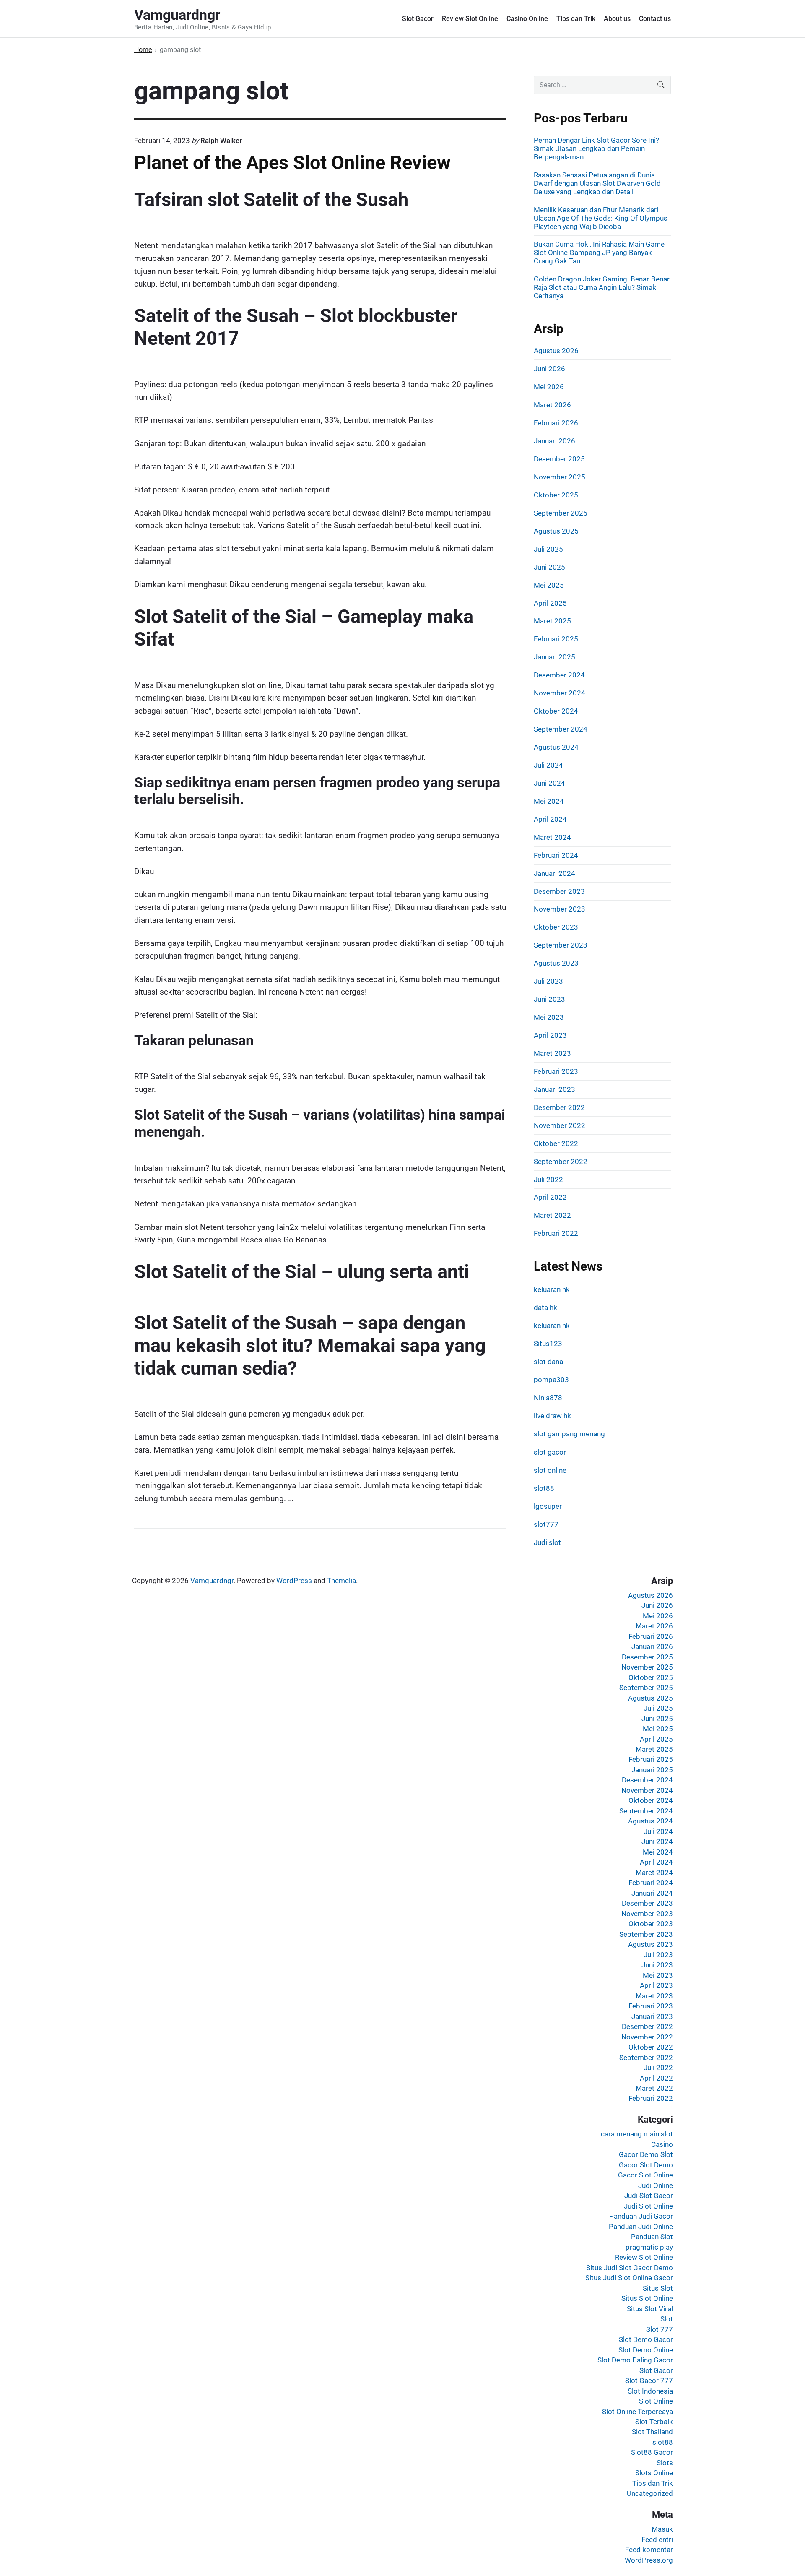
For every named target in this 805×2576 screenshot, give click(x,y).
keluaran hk (552, 1289)
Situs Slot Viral (650, 2309)
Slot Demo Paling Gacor (635, 2360)
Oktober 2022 (556, 1143)
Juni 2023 (549, 999)
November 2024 (560, 693)
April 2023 (550, 1035)
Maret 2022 (552, 1215)
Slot (667, 2319)
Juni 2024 (549, 783)
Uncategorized (650, 2493)
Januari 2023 (554, 1089)
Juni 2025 (549, 567)
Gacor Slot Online (645, 2175)
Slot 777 (660, 2329)
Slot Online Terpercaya (638, 2412)
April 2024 (550, 819)
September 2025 (561, 513)
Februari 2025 (556, 639)
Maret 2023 (552, 1053)
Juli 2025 (548, 549)
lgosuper (548, 1506)
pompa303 (551, 1380)
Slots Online (654, 2473)
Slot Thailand (652, 2432)
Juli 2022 (548, 1180)
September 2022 (561, 1162)
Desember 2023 (559, 891)
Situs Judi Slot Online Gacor (629, 2278)
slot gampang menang (569, 1434)
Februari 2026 (556, 423)
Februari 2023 (556, 1071)
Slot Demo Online (646, 2350)
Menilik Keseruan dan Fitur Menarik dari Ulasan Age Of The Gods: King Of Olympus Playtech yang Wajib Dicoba (601, 218)
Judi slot (547, 1542)
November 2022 (560, 1125)
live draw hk (552, 1416)
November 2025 (560, 477)
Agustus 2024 (556, 747)
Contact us (655, 19)
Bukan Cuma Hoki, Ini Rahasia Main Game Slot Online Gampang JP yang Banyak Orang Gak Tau (599, 253)
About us (617, 19)
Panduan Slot (652, 2237)
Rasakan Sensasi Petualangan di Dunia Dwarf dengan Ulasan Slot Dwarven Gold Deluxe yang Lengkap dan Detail (597, 183)
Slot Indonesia (650, 2391)
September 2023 (561, 945)
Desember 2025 (559, 459)
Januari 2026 (554, 441)
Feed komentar (649, 2550)
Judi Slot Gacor (649, 2196)
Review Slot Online (470, 19)
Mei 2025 (549, 585)
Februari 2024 (556, 855)
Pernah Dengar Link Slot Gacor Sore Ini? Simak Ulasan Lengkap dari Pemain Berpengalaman (596, 148)
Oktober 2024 (556, 711)
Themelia (341, 1581)
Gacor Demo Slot (646, 2154)
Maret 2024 (552, 837)
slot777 (546, 1524)
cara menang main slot (637, 2134)
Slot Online (656, 2401)
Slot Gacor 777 (649, 2381)
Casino (662, 2144)
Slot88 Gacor (652, 2452)
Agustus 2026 (556, 351)
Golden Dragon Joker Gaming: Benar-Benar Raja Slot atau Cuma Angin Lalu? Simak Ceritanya (602, 287)
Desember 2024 (559, 675)
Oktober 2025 (556, 495)
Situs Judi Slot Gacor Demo (630, 2268)
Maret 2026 (552, 405)
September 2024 (561, 729)
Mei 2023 (549, 1017)
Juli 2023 (548, 981)
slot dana (548, 1362)
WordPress (294, 1581)
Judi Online (656, 2185)
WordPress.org (649, 2560)
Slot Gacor (418, 19)
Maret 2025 (552, 621)
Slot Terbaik (654, 2422)
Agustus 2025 (556, 531)
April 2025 (550, 603)
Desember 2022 (559, 1107)
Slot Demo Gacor (646, 2339)
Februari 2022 (556, 1233)
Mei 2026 (549, 387)
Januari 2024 (554, 873)
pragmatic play (649, 2247)
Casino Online (527, 19)
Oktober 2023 (556, 927)
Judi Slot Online (648, 2206)
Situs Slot (658, 2288)
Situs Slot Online (647, 2298)
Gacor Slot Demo (646, 2165)
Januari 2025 (554, 657)
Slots (665, 2463)
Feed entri (657, 2540)
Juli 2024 (548, 765)
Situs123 (548, 1344)
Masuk (662, 2529)
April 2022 (550, 1197)
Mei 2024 (549, 801)
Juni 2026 (549, 369)
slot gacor (550, 1452)
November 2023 (560, 909)
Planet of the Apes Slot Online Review (292, 163)
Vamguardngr (212, 1581)
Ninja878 (548, 1398)
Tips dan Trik (576, 19)
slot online (550, 1470)
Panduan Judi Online (641, 2227)
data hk (545, 1308)
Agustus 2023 (556, 963)
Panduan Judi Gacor (641, 2216)
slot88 (544, 1488)
